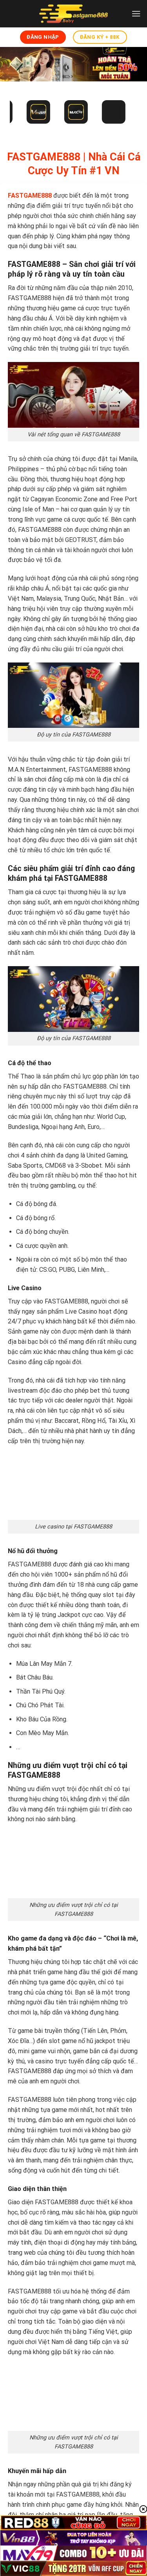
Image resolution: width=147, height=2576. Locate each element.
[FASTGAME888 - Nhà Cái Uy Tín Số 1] (74, 14)
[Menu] (136, 14)
